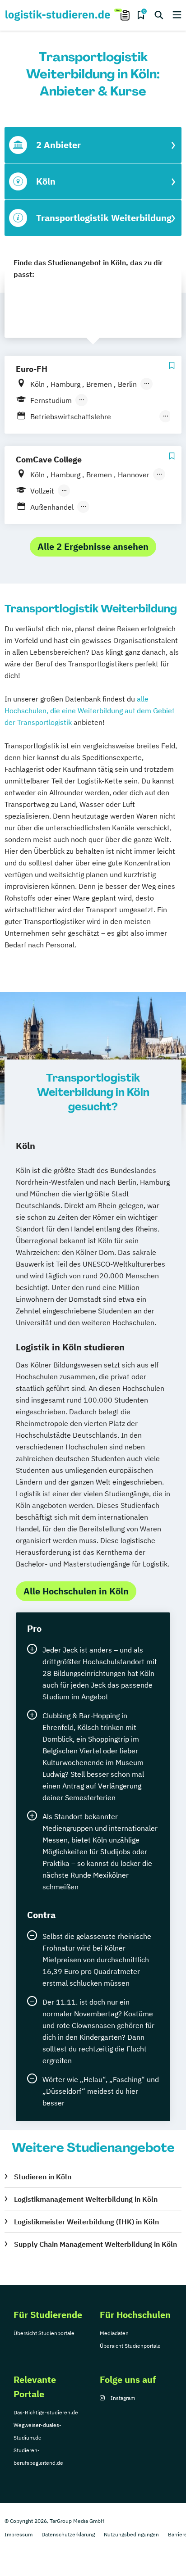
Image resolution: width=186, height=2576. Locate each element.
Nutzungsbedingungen (131, 2534)
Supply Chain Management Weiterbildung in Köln (95, 2244)
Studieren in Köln (43, 2177)
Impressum (19, 2534)
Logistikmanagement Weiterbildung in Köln (86, 2199)
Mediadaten (114, 2333)
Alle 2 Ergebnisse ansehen (93, 546)
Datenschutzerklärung (68, 2534)
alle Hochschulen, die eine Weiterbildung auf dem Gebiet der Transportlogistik (90, 711)
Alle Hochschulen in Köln (76, 1591)
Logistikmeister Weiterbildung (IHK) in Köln (86, 2222)
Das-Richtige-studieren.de (46, 2412)
